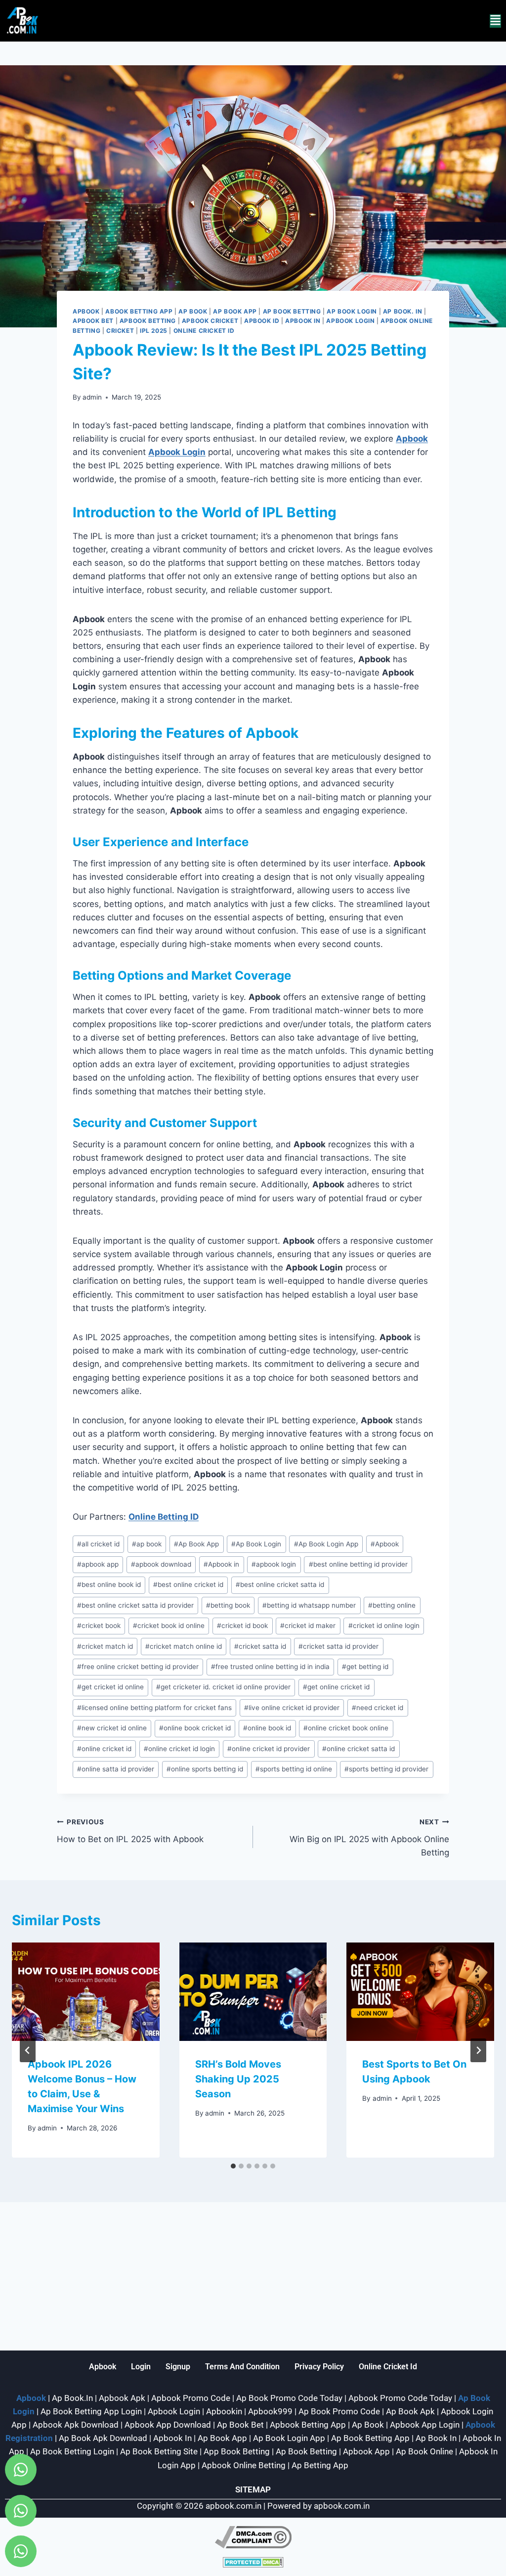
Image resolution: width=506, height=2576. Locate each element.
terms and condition (242, 2367)
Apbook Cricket (210, 321)
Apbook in (221, 1564)
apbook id (262, 321)
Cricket (120, 331)
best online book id (109, 1584)
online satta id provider (116, 1769)
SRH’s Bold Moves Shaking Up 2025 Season (238, 2079)
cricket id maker (308, 1626)
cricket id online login (384, 1626)
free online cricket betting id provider (138, 1667)
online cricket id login (179, 1749)
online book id (267, 1728)
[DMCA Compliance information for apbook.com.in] (253, 2537)
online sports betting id (205, 1769)
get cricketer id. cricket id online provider (223, 1687)
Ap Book (193, 311)
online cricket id (104, 1749)
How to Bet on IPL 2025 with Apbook (130, 1831)
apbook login (274, 1564)
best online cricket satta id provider (135, 1605)
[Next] (478, 2050)
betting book (228, 1605)
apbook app (98, 1564)
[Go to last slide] (28, 2050)
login (141, 2367)
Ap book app (235, 311)
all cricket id (98, 1544)
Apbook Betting (148, 321)
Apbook (86, 311)
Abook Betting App (139, 311)
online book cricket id (195, 1728)
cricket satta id (260, 1646)
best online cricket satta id (280, 1584)
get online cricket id (336, 1687)
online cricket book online (346, 1728)
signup (178, 2367)
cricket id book (242, 1626)
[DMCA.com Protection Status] (253, 2562)
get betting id (365, 1667)
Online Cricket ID (204, 331)
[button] (495, 21)
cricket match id (105, 1646)
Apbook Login (350, 321)
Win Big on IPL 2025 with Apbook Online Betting (369, 1838)
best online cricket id (188, 1584)
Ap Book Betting (292, 311)
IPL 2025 (154, 331)
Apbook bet (93, 321)
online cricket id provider (269, 1749)
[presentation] (86, 1992)
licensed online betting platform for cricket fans (154, 1708)
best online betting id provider (358, 1564)
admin (92, 397)
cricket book (99, 1626)
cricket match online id (184, 1646)
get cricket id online (110, 1687)
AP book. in (403, 311)
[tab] (233, 2166)
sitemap (253, 2489)
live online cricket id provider (292, 1708)
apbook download (161, 1564)
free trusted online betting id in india (270, 1667)
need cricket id (378, 1708)
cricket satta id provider (338, 1646)
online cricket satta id (358, 1749)
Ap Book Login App (326, 1544)
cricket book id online (169, 1626)
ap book (147, 1544)
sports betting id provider (386, 1769)
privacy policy (319, 2367)
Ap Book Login (352, 311)
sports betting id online (294, 1769)
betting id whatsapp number (309, 1605)
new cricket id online (112, 1728)
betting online (392, 1605)
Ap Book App (196, 1544)
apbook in (303, 321)
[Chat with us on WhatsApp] (21, 2470)
